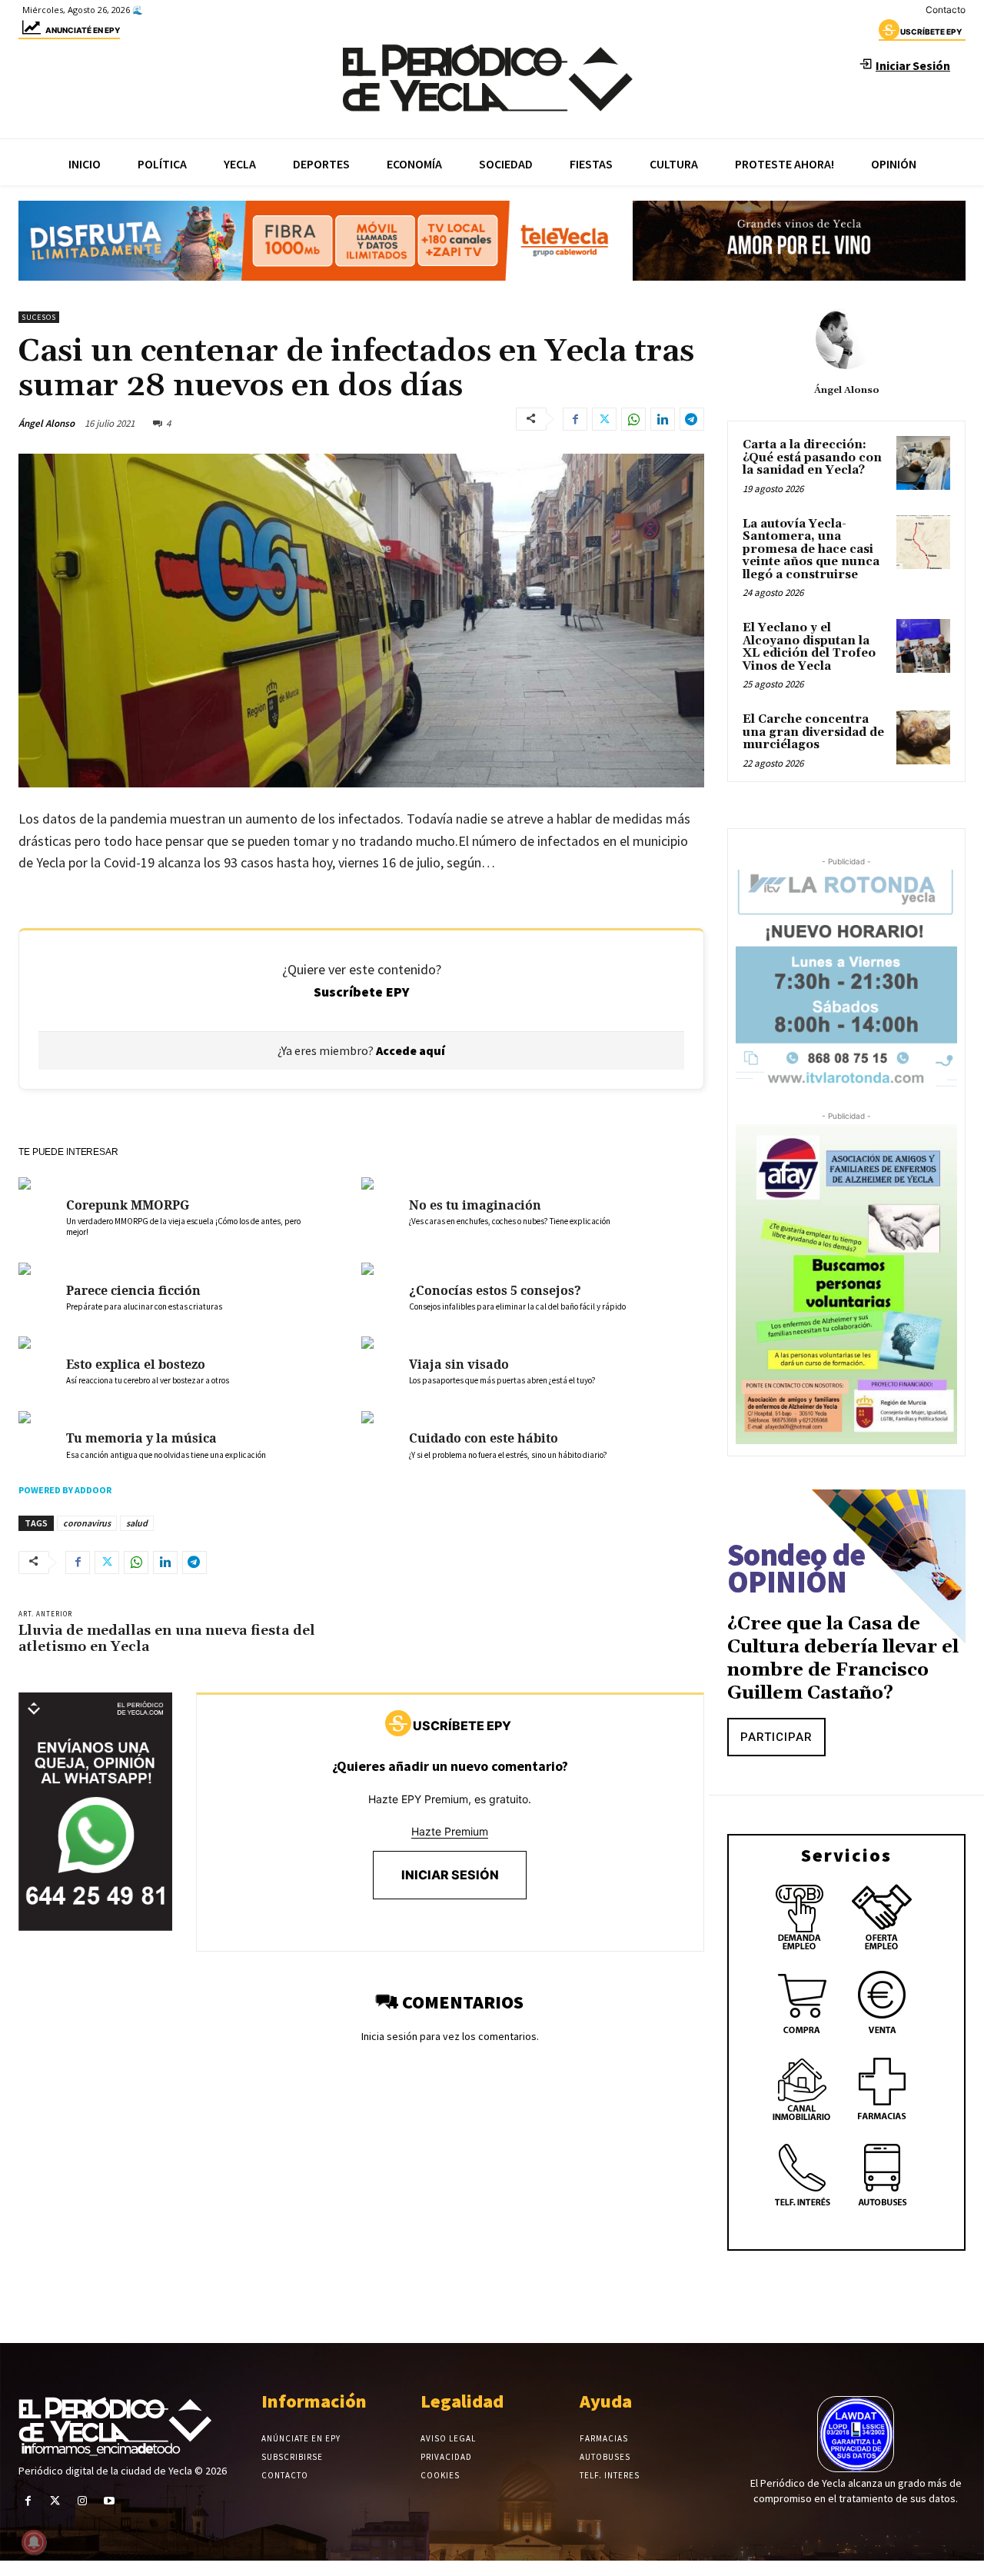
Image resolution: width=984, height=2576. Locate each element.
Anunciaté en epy (83, 30)
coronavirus (87, 1523)
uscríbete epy (931, 32)
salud (137, 1523)
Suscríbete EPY (362, 992)
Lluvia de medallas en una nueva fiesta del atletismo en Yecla (167, 1639)
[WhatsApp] (633, 419)
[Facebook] (575, 419)
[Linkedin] (663, 419)
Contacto (946, 10)
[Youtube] (110, 2501)
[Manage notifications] (34, 2542)
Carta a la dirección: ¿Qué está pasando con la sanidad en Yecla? (812, 458)
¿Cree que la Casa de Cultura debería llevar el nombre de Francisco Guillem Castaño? (843, 1659)
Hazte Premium (450, 1831)
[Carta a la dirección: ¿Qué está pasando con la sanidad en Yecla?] (923, 463)
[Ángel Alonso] (846, 338)
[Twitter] (604, 419)
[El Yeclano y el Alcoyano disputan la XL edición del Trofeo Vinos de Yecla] (923, 646)
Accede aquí (411, 1050)
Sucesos (39, 317)
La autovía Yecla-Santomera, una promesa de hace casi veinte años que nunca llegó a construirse (811, 549)
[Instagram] (82, 2501)
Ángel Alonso (47, 423)
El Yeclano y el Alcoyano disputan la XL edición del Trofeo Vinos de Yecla (809, 647)
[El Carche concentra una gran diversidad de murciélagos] (923, 737)
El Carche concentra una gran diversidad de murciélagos (813, 732)
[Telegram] (692, 419)
